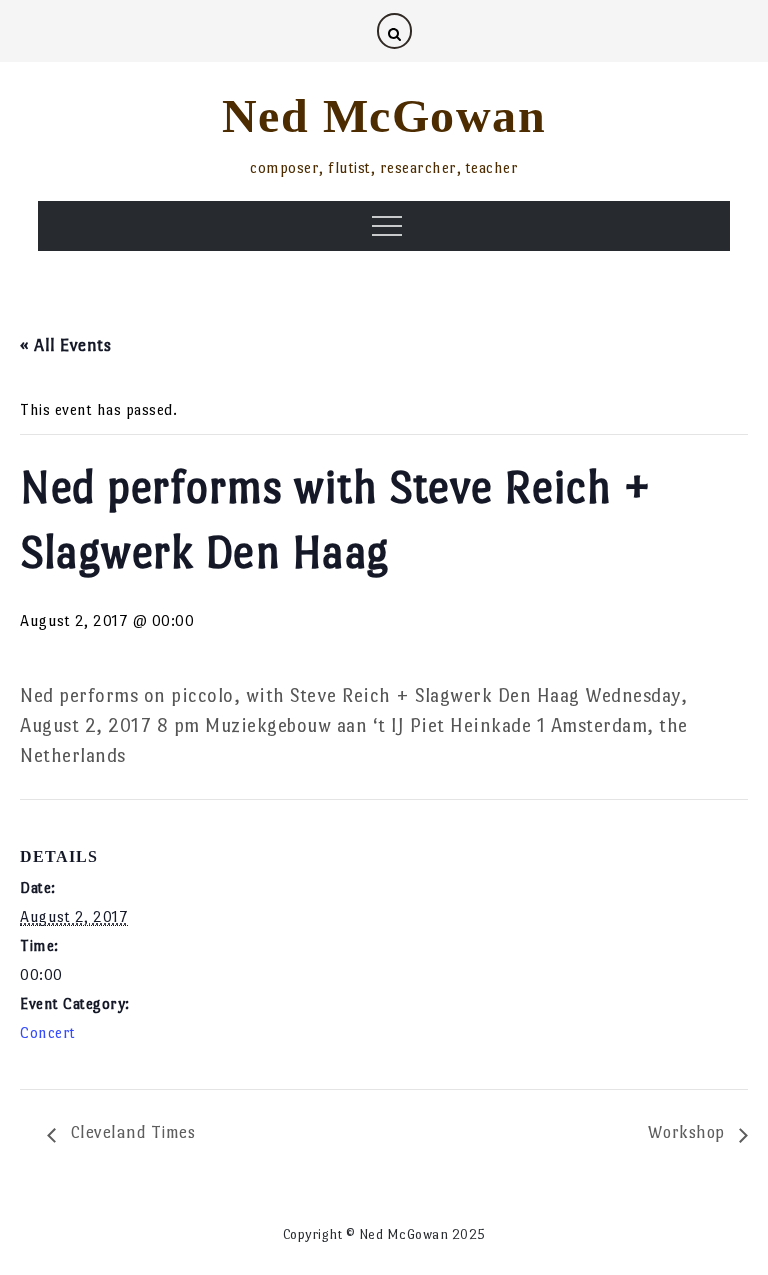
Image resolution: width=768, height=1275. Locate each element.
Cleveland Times (130, 1132)
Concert (48, 1032)
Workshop (689, 1132)
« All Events (65, 345)
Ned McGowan (384, 115)
